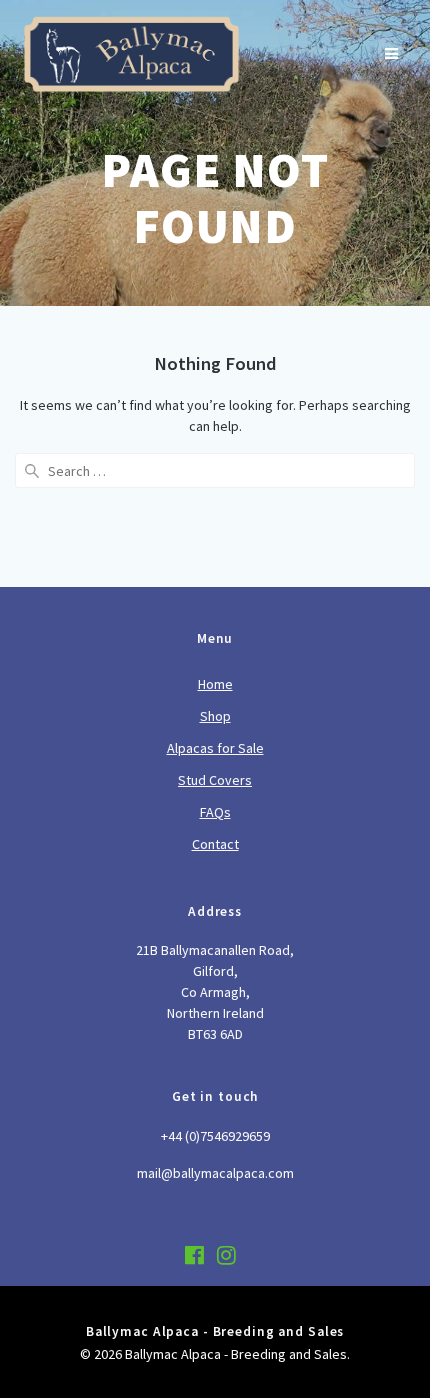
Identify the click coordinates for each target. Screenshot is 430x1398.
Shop (215, 716)
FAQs (215, 812)
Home (215, 684)
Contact (215, 844)
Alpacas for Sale (215, 748)
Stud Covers (215, 780)
